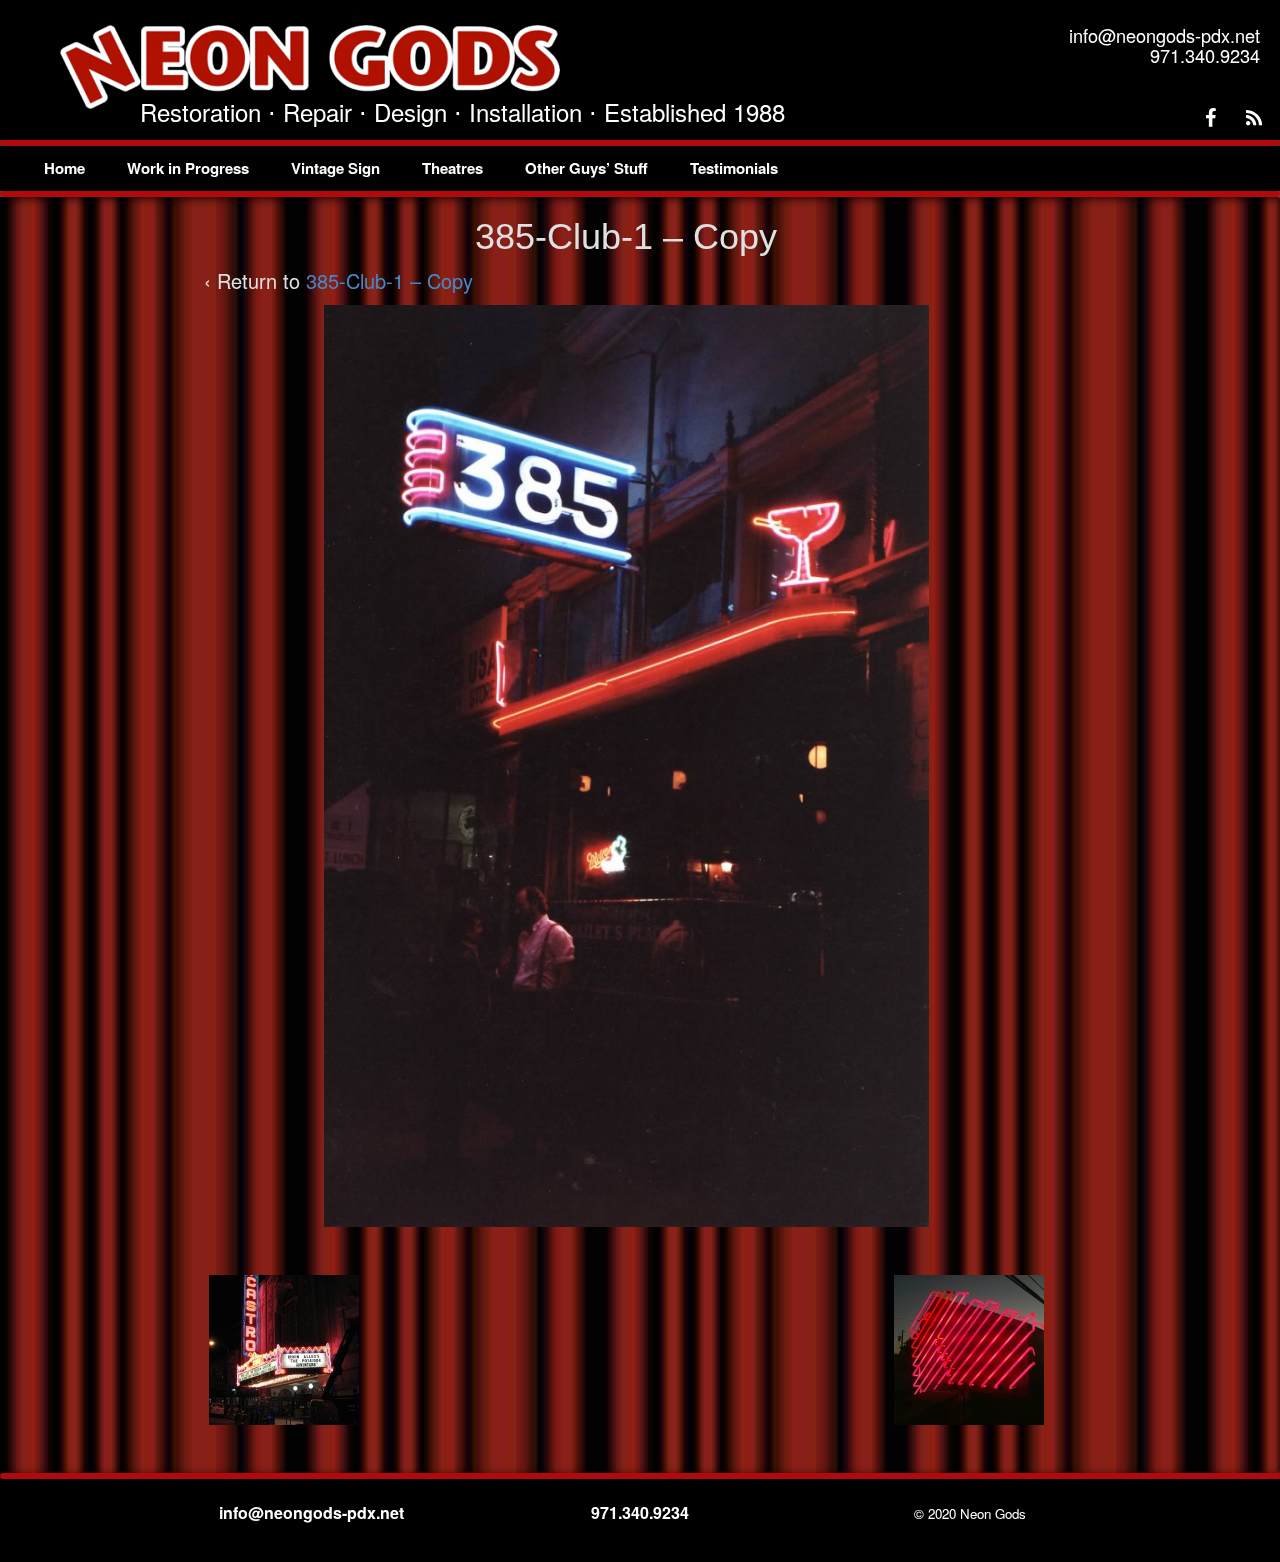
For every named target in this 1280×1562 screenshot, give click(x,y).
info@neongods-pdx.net (313, 1512)
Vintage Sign (335, 168)
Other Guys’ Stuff (586, 168)
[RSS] (1254, 118)
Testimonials (734, 168)
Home (64, 168)
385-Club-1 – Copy (389, 280)
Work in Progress (188, 168)
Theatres (452, 168)
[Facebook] (1210, 118)
